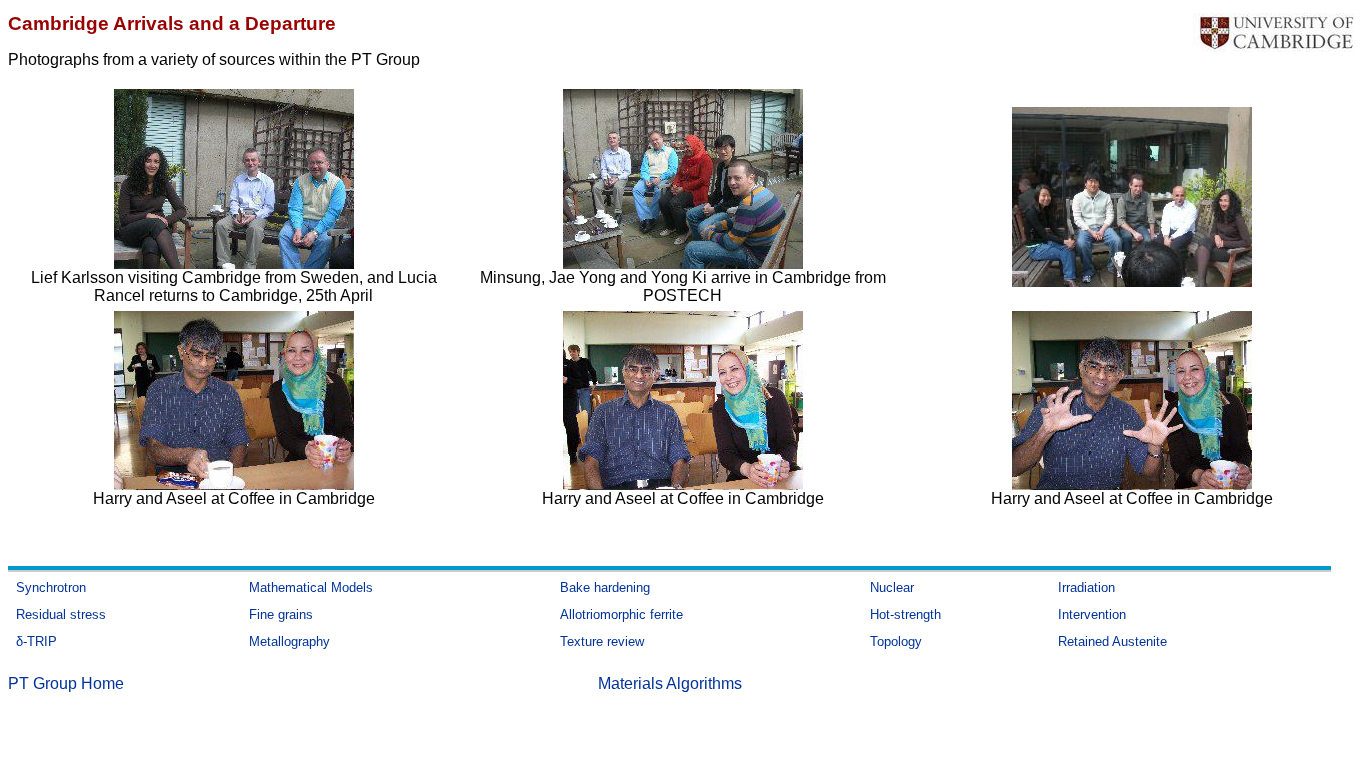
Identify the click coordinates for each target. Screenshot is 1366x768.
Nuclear (892, 587)
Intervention (1092, 614)
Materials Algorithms (670, 683)
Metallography (289, 641)
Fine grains (281, 614)
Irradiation (1086, 587)
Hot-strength (905, 614)
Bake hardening (605, 587)
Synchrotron (51, 587)
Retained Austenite (1112, 641)
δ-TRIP (36, 641)
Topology (896, 641)
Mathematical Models (311, 587)
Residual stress (61, 614)
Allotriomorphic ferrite (621, 614)
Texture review (602, 641)
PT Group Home (66, 683)
